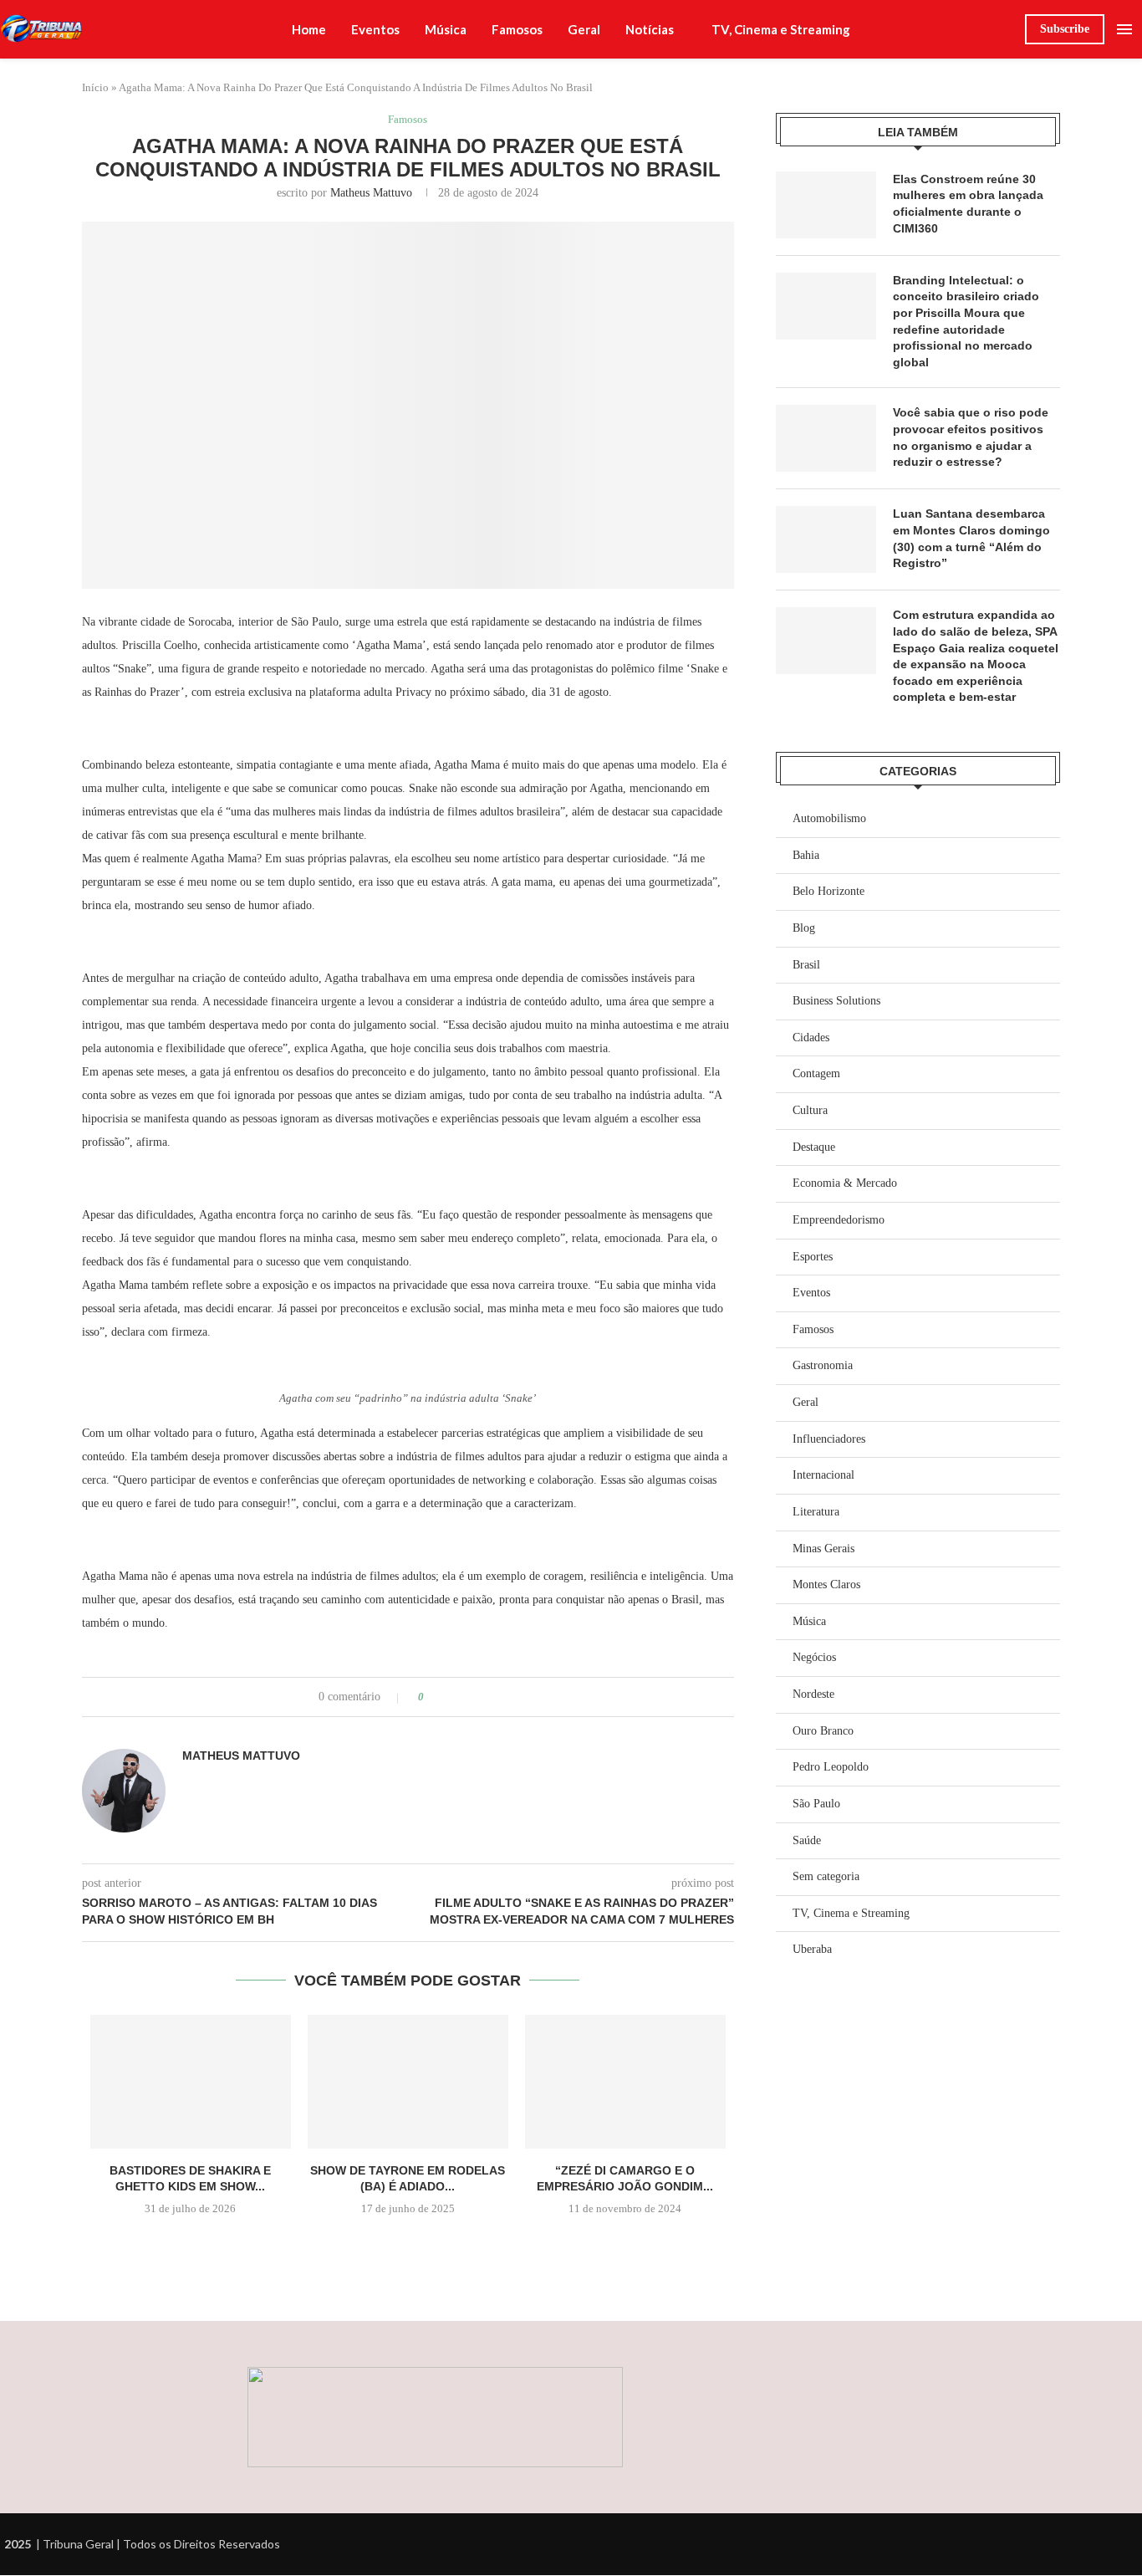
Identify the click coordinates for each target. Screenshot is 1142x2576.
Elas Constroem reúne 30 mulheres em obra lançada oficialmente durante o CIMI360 (968, 204)
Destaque (814, 1147)
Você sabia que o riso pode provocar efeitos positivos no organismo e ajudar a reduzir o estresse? (971, 437)
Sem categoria (826, 1876)
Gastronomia (823, 1365)
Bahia (806, 855)
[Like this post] (433, 1697)
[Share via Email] (500, 1697)
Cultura (810, 1110)
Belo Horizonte (828, 891)
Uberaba (812, 1949)
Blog (804, 928)
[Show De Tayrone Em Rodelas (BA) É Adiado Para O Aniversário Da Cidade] (408, 2082)
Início (95, 87)
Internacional (823, 1475)
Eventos (375, 29)
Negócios (814, 1657)
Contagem (816, 1073)
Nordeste (813, 1694)
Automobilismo (829, 818)
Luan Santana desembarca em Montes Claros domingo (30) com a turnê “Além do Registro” (971, 538)
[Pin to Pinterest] (484, 1697)
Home (309, 29)
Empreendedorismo (839, 1220)
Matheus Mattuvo (371, 193)
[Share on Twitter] (468, 1697)
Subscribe (1065, 29)
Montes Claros (826, 1584)
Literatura (816, 1512)
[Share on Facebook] (452, 1697)
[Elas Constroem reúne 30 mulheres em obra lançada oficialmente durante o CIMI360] (826, 205)
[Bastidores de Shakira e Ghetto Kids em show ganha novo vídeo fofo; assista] (191, 2082)
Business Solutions (836, 1001)
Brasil (806, 965)
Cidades (811, 1038)
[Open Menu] (1124, 29)
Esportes (813, 1257)
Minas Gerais (823, 1549)
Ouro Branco (823, 1731)
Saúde (807, 1840)
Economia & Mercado (845, 1183)
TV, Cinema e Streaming (781, 29)
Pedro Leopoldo (831, 1767)
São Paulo (816, 1804)
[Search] (1004, 29)
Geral (584, 29)
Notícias (650, 29)
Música (446, 29)
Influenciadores (829, 1439)
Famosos (517, 29)
